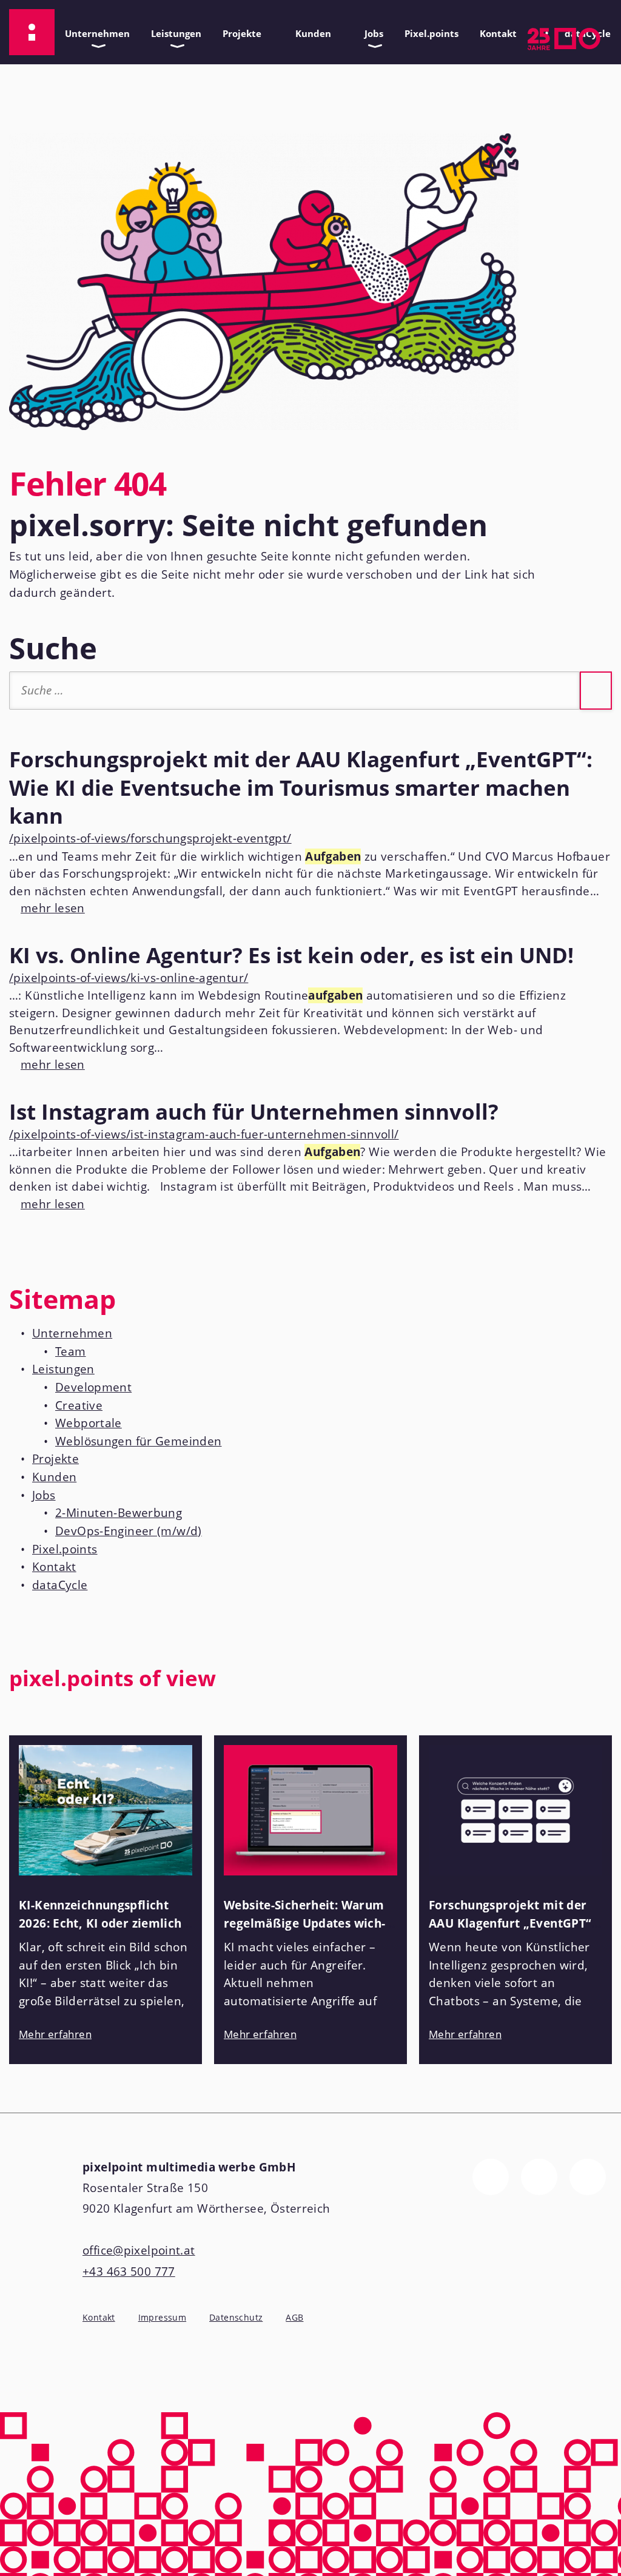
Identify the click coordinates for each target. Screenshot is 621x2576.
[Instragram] (539, 2177)
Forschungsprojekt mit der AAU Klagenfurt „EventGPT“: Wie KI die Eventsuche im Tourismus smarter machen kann (301, 787)
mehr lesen (47, 908)
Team (71, 1351)
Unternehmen (94, 31)
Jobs (371, 31)
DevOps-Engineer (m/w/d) (129, 1531)
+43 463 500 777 (129, 2272)
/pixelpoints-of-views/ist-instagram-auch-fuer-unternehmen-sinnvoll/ (204, 1134)
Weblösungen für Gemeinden (139, 1441)
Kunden (310, 31)
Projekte (239, 31)
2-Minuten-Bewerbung (119, 1513)
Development (93, 1387)
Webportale (89, 1423)
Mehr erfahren (55, 2034)
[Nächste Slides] (600, 1686)
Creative (79, 1405)
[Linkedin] (588, 2177)
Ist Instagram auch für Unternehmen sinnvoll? (254, 1111)
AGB (294, 2318)
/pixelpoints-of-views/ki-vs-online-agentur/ (129, 978)
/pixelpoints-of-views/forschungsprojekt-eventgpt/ (150, 838)
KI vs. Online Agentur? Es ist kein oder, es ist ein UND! (291, 955)
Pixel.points (431, 33)
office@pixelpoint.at (139, 2250)
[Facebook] (491, 2177)
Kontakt (495, 31)
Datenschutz (236, 2317)
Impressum (162, 2317)
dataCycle (60, 1585)
